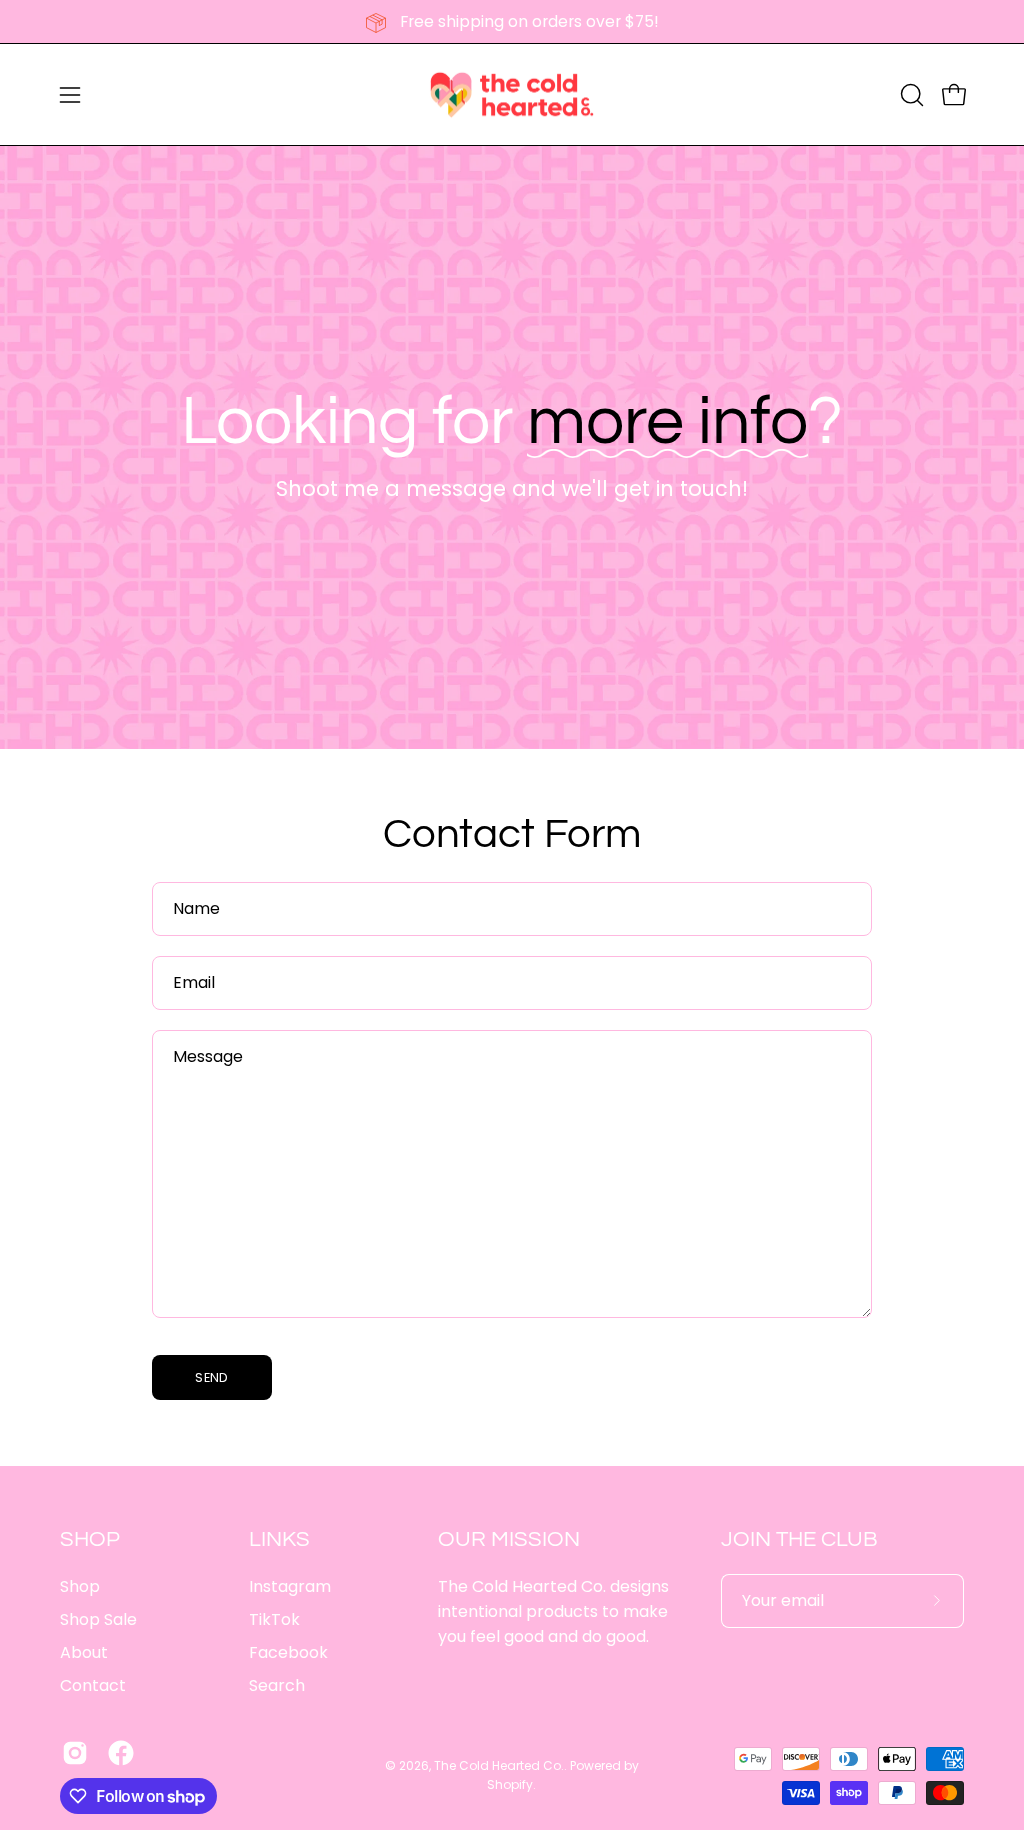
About (84, 1652)
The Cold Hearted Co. (499, 1765)
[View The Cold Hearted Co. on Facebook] (121, 1753)
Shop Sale (98, 1619)
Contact (93, 1685)
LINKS (279, 1539)
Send (211, 1377)
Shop (80, 1586)
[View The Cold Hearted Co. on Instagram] (75, 1753)
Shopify (510, 1784)
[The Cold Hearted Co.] (512, 94)
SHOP (90, 1539)
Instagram (290, 1586)
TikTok (274, 1619)
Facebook (288, 1652)
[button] (910, 95)
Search (277, 1685)
